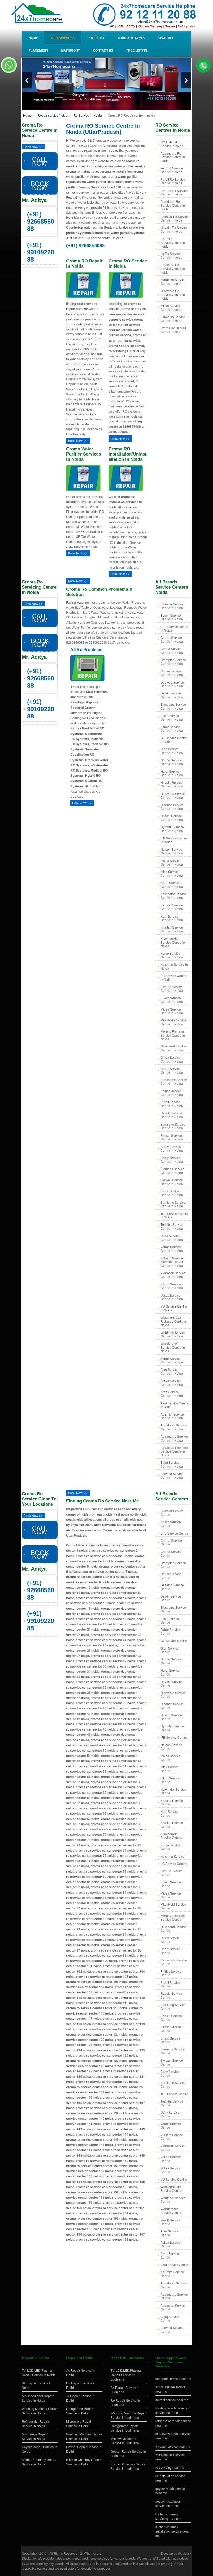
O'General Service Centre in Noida (173, 1048)
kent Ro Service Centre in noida (172, 170)
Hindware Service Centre (173, 1694)
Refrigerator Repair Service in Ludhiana (125, 2428)
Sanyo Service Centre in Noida (172, 1148)
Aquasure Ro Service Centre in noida (173, 268)
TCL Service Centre (174, 2094)
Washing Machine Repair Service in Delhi (84, 2436)
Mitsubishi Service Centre (173, 1906)
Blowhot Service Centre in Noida (172, 1475)
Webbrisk (185, 2553)
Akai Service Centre (175, 2265)
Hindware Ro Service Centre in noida (173, 294)
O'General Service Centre (173, 1928)
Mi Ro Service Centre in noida (171, 307)
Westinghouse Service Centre (171, 2188)
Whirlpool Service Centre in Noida (173, 1334)
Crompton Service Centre (173, 1565)
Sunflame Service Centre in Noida (173, 1204)
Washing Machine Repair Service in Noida (40, 2411)
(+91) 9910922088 (41, 252)
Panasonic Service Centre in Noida (174, 1081)
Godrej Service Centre (171, 1661)
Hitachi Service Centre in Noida (172, 817)
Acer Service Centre (169, 2233)
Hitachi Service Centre (171, 1717)
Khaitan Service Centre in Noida (172, 929)
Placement (38, 50)
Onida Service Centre (171, 1939)
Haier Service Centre (170, 1672)
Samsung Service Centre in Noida (173, 1126)
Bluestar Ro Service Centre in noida (175, 218)
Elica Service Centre (170, 1620)
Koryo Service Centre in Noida (172, 955)
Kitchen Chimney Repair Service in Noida (39, 2462)
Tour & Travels (131, 38)
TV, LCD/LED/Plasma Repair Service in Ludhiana (126, 2375)
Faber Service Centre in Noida (172, 728)
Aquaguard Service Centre (174, 2296)
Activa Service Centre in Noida (172, 1382)
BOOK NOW (40, 185)
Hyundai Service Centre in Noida (172, 829)
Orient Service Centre (171, 1951)
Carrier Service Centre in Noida (172, 639)
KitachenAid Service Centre (171, 1836)
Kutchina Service (172, 1856)
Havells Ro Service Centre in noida (174, 229)
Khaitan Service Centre (172, 1824)
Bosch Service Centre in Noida (172, 617)
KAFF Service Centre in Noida (172, 884)
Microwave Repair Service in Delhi (79, 2423)
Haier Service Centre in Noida (172, 773)
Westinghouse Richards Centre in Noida (174, 1321)
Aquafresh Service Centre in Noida (174, 1427)
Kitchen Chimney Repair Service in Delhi (84, 2462)
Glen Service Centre (170, 1650)
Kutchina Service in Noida (174, 966)
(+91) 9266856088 (41, 221)
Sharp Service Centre (171, 2040)
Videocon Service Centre (173, 2147)
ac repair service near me (173, 2379)
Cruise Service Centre (171, 1576)
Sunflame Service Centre (173, 2084)
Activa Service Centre (171, 2244)
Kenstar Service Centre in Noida (172, 907)
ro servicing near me (170, 2467)
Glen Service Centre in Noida (172, 751)
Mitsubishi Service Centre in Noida (173, 1022)
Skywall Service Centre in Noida (172, 1182)
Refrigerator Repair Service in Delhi (80, 2411)
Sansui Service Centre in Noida (172, 1137)
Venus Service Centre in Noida (172, 1249)
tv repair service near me (173, 2446)
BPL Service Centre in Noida (174, 628)
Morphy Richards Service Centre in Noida (173, 1035)
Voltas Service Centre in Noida (172, 1297)
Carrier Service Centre (171, 1542)
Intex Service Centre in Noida (172, 873)
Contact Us (103, 50)
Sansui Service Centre (171, 2018)
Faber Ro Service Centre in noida (173, 318)
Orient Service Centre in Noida (172, 1070)
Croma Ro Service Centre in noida (174, 330)
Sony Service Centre (170, 2073)
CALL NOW (40, 161)
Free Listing (137, 50)
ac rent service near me (172, 2400)
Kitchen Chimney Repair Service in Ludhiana (128, 2466)
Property (96, 38)
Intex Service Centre (170, 1769)
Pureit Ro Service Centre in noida (173, 181)
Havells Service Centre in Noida (172, 784)
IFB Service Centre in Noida (174, 840)
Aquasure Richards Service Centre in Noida (174, 1451)
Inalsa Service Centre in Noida (172, 862)
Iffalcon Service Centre (171, 1747)
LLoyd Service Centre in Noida (172, 1000)
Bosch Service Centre (171, 1524)
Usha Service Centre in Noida (172, 1237)
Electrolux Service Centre (173, 1609)
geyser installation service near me (168, 2503)
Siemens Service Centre (172, 2051)
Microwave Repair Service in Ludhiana (125, 2441)
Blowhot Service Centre (172, 2329)
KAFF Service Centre (170, 1780)
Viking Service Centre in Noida (172, 1286)
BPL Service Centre (174, 1533)
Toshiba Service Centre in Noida (172, 1226)
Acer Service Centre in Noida (172, 1371)
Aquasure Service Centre (173, 2307)
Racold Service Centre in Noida (172, 1115)
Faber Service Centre (170, 1631)
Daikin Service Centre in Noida (172, 695)
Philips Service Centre (171, 1973)
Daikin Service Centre (171, 1598)
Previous (27, 80)
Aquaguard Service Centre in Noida (174, 1438)
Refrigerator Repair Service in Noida (35, 2423)
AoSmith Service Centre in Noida (172, 1416)
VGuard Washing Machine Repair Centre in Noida (173, 1262)
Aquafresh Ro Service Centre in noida (173, 205)
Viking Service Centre (171, 2159)
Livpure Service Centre (172, 1873)
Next (186, 80)
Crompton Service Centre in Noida (173, 662)
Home (33, 38)
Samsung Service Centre (173, 2006)
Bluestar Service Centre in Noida (172, 606)
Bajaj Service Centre (170, 2318)
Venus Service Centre (171, 2125)
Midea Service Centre (171, 1895)
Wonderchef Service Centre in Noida (173, 1347)
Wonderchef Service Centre (171, 2211)
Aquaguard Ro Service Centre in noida (173, 157)
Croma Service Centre (171, 1553)
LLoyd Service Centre (171, 1884)
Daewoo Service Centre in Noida (172, 684)
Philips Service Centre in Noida (172, 1093)
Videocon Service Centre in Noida (173, 1275)
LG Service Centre (174, 1863)
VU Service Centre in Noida (174, 1308)
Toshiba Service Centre (172, 2103)
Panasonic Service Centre (174, 1962)
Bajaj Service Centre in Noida (172, 1464)
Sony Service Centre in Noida (172, 1193)
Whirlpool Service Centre (173, 2199)
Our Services (63, 38)
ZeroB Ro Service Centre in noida (173, 281)
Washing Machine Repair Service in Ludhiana (129, 2415)
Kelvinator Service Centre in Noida (173, 896)
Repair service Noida (53, 115)
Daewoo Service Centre (172, 1587)
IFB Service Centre (174, 1737)
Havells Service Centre (172, 1683)
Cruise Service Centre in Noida (172, 673)
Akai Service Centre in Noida (175, 1405)
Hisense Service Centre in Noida (172, 807)
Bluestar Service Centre (172, 1513)
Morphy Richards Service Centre (173, 1917)
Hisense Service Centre (172, 1706)
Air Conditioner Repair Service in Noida (38, 2398)
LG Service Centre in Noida (174, 977)
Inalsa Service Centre (171, 1757)
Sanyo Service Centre (171, 2029)
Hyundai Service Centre (172, 1728)
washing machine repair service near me (172, 2410)
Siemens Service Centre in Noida (172, 1170)
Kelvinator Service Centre (173, 1791)
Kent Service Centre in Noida (172, 918)
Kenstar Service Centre (172, 1802)
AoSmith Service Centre (172, 2274)
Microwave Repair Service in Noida (35, 2436)
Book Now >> (33, 147)
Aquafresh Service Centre (174, 2285)
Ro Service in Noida (88, 115)
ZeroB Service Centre (171, 2222)
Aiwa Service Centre (170, 2255)
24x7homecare (91, 2553)
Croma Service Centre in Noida (172, 650)
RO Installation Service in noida (172, 144)
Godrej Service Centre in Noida (172, 762)
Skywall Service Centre (172, 2062)
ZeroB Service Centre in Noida (172, 1360)
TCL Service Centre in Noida (174, 1215)
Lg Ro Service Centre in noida (171, 255)
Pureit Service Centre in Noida (172, 1104)
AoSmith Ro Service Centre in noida (173, 242)
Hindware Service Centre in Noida (173, 795)
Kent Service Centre (169, 1813)
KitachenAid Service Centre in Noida (173, 942)
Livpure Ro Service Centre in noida (174, 192)
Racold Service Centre (171, 1995)
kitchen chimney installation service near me (172, 2531)
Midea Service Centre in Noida (172, 1011)
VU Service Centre (174, 2179)
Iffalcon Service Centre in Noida (172, 851)
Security (166, 38)
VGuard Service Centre (172, 2136)
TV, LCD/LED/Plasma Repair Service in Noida (39, 2372)
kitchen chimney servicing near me (168, 2516)
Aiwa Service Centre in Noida (172, 1394)
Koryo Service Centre (170, 1847)
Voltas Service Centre (171, 2170)
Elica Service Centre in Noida (172, 717)
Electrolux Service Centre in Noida (173, 706)
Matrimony (71, 50)
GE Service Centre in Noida (174, 740)
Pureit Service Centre (170, 1984)
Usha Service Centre (170, 2114)
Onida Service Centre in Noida (172, 1059)
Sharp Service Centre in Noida (172, 1160)
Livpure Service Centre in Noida (172, 989)
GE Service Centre (174, 1641)
